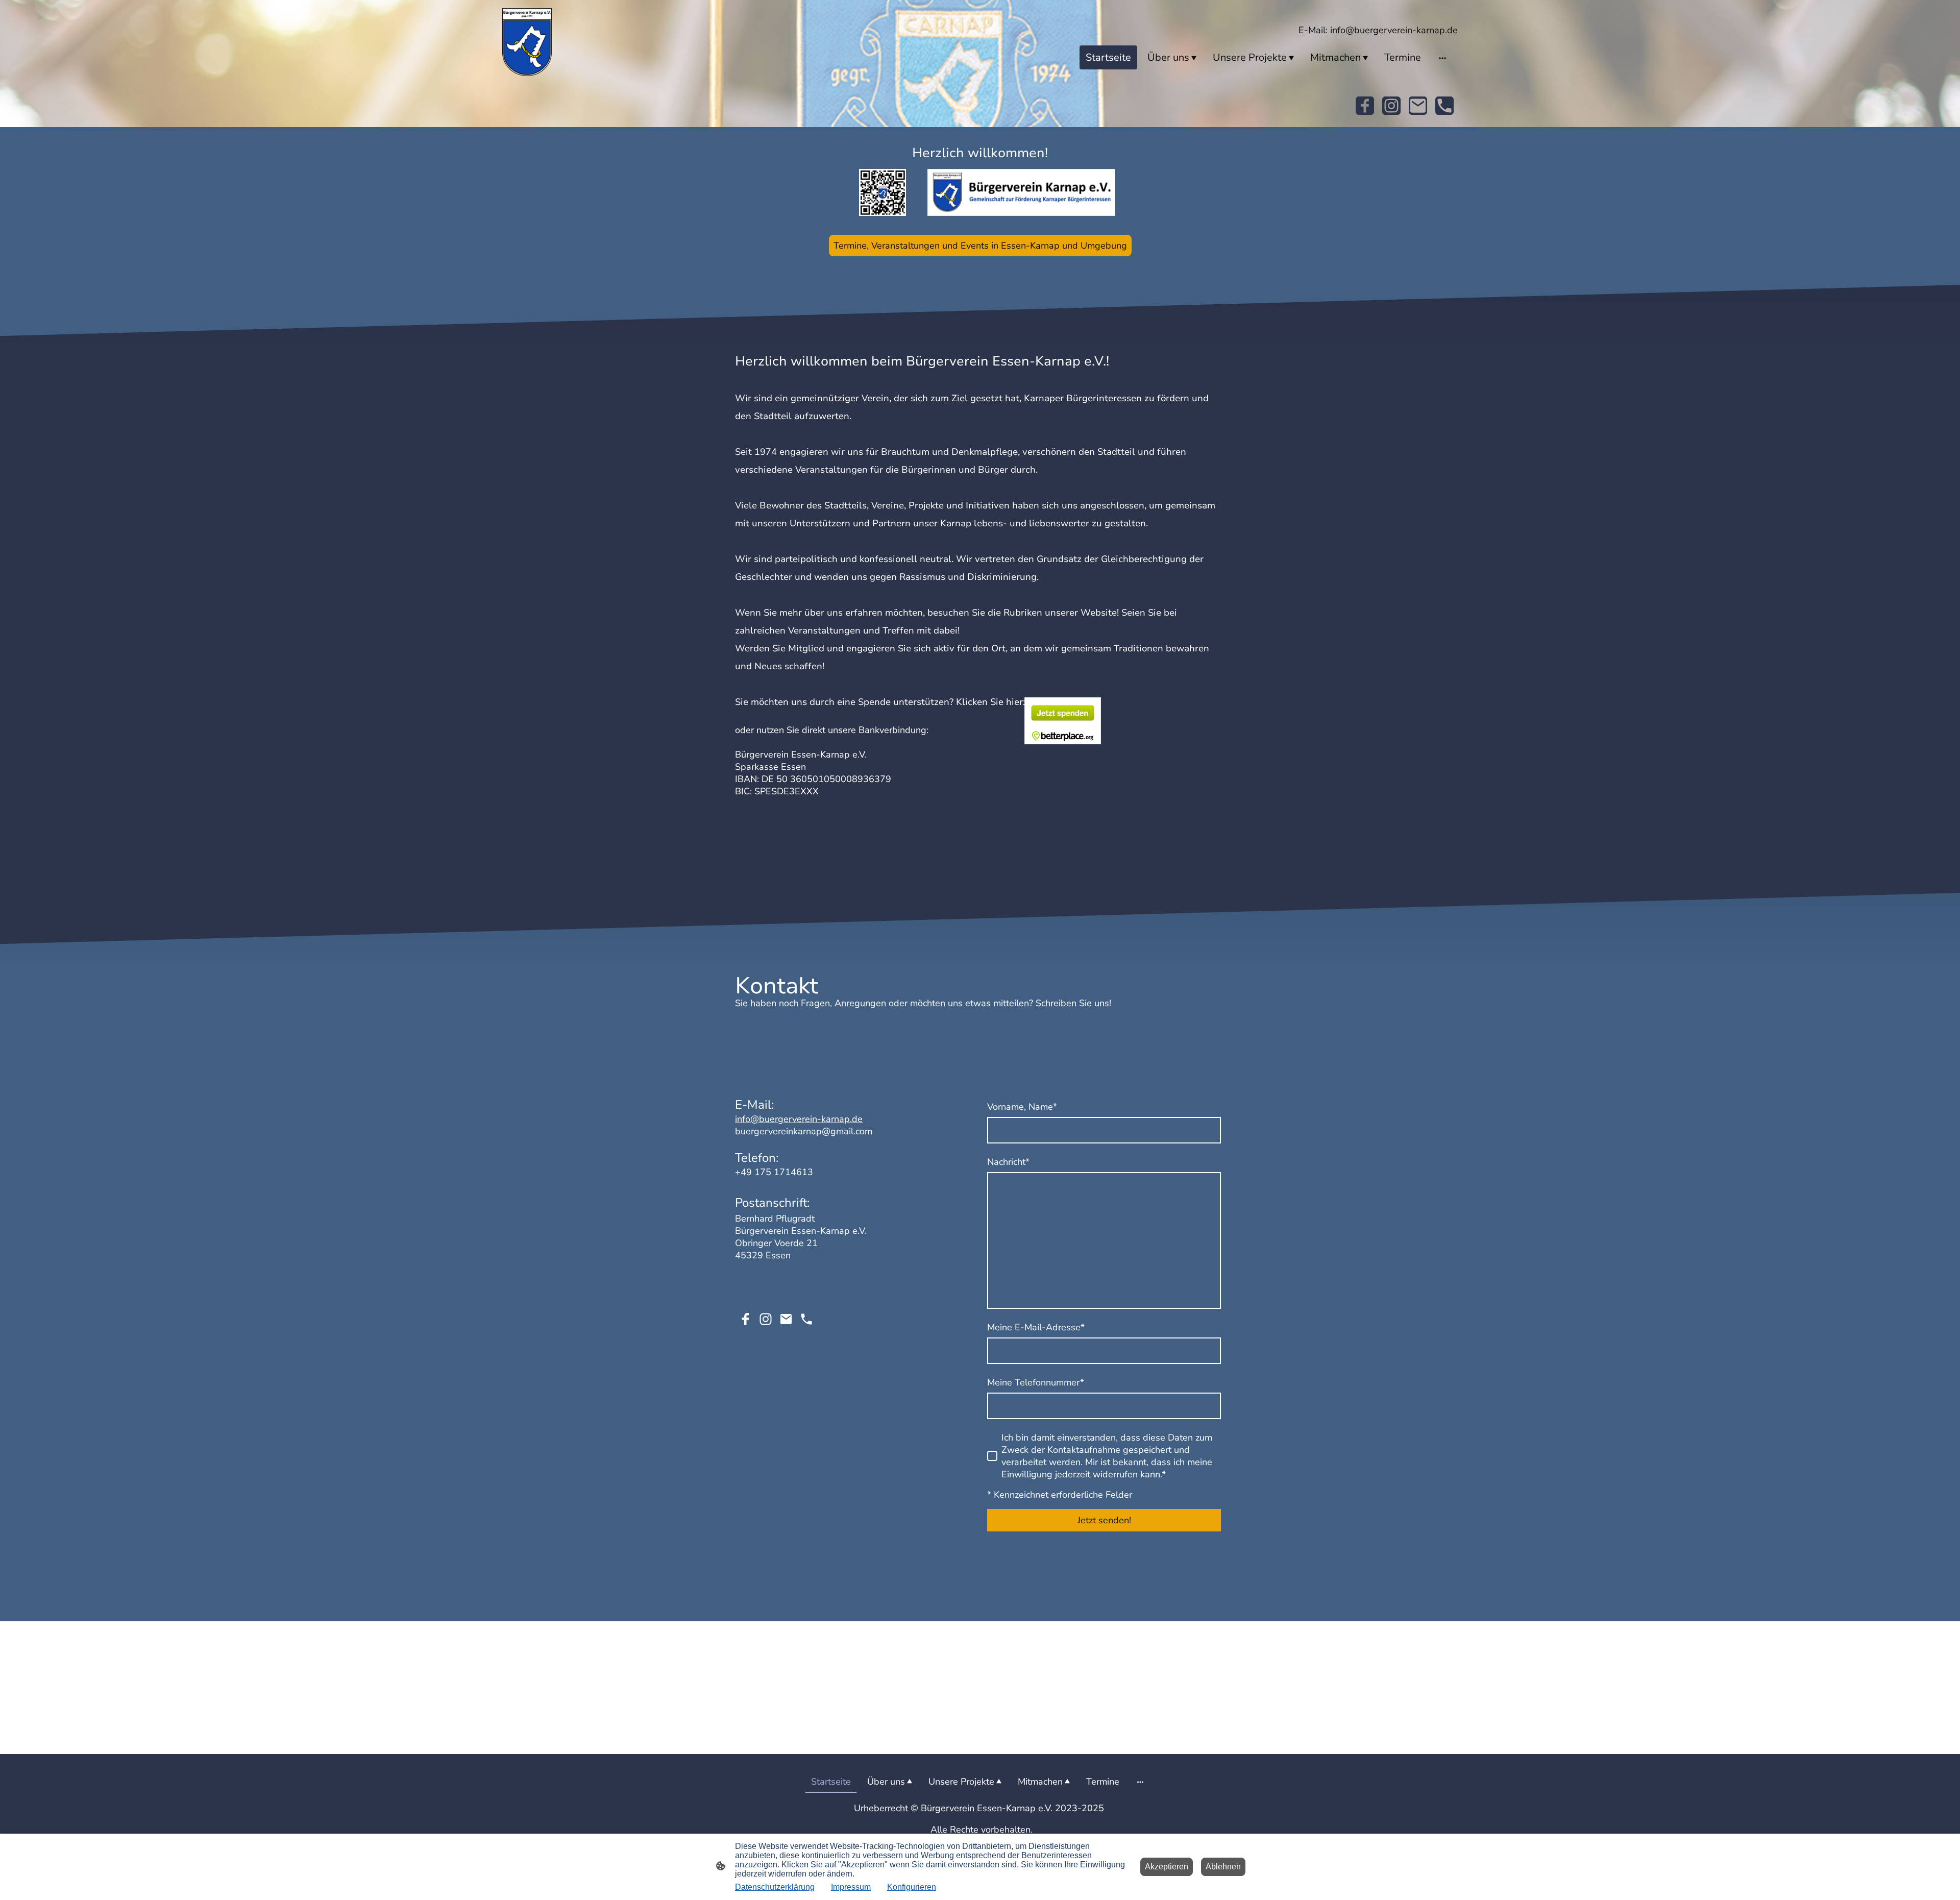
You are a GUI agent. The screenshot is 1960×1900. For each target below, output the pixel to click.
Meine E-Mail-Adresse (1036, 1327)
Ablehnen (1223, 1867)
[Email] (1418, 106)
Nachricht (1008, 1162)
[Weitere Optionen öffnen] (1442, 57)
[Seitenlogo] (527, 42)
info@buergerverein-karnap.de (799, 1119)
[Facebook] (1365, 106)
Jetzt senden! (1104, 1520)
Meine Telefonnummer (1036, 1382)
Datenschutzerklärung (775, 1887)
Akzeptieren (1167, 1867)
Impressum (851, 1887)
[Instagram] (1391, 106)
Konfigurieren (912, 1887)
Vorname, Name (1022, 1107)
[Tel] (1444, 106)
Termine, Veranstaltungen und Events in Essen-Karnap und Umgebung (980, 246)
